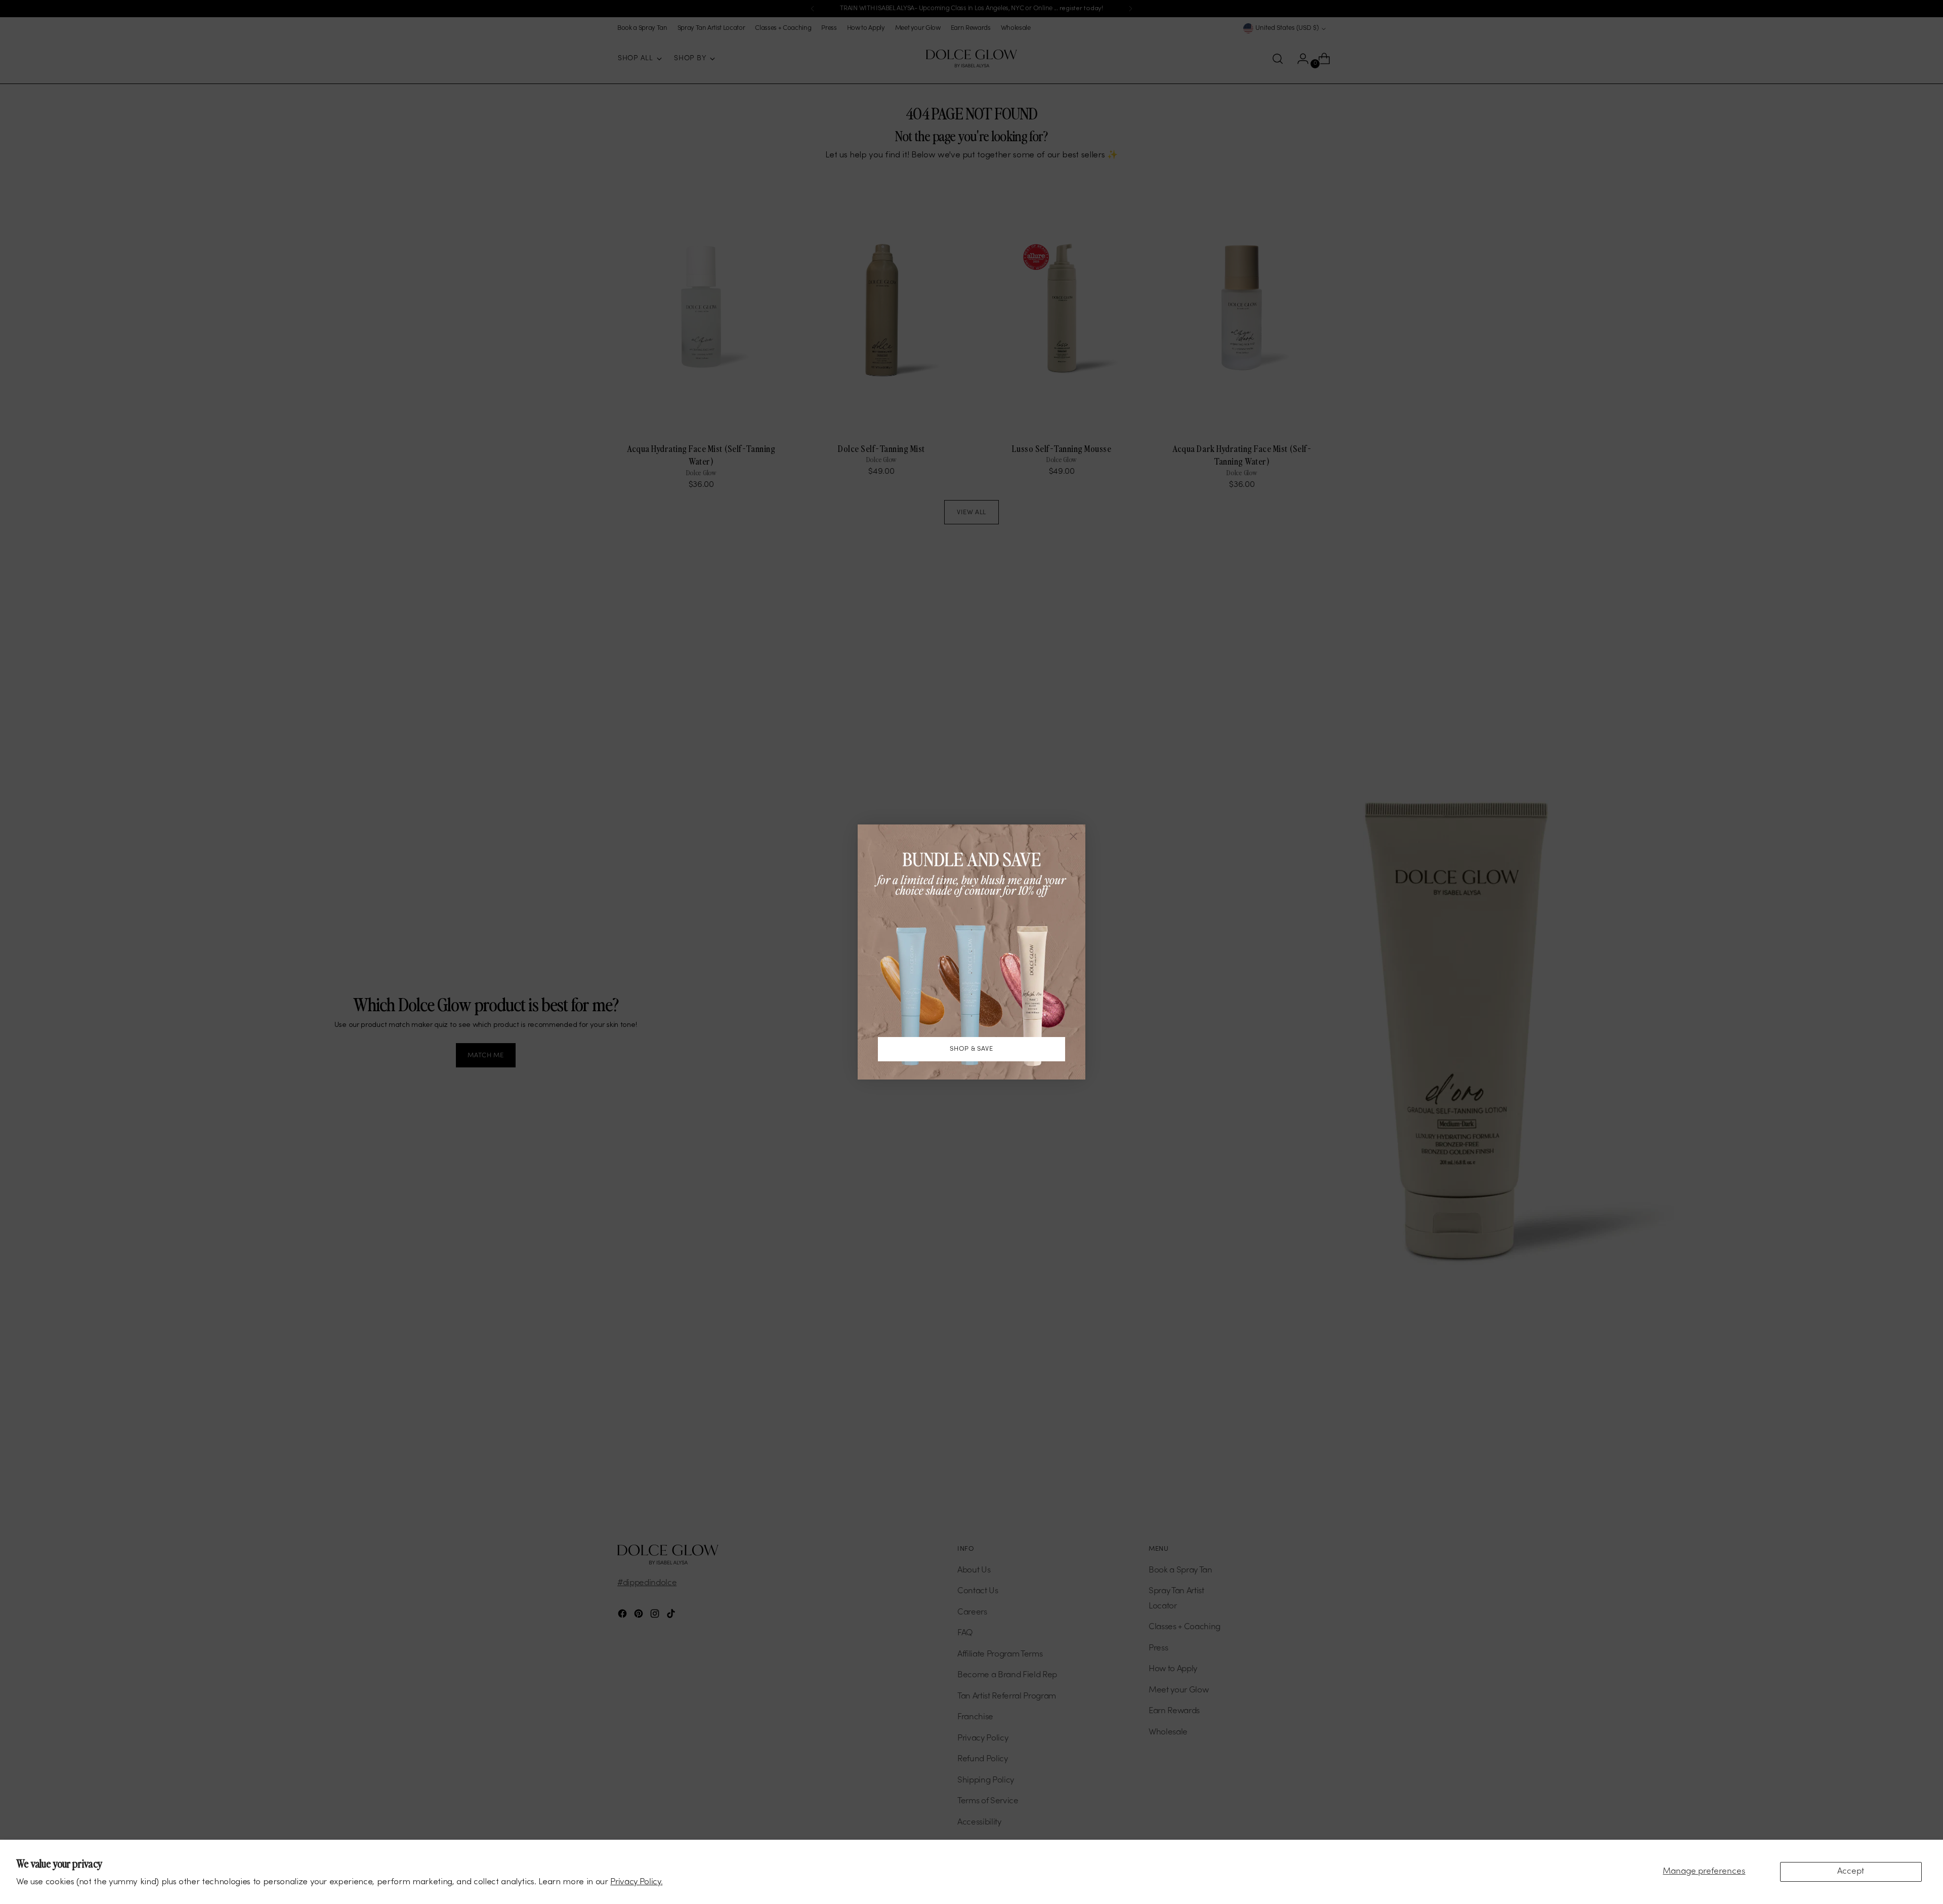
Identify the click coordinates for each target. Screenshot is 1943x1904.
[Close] (1073, 836)
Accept (1851, 1872)
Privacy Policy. (636, 1882)
